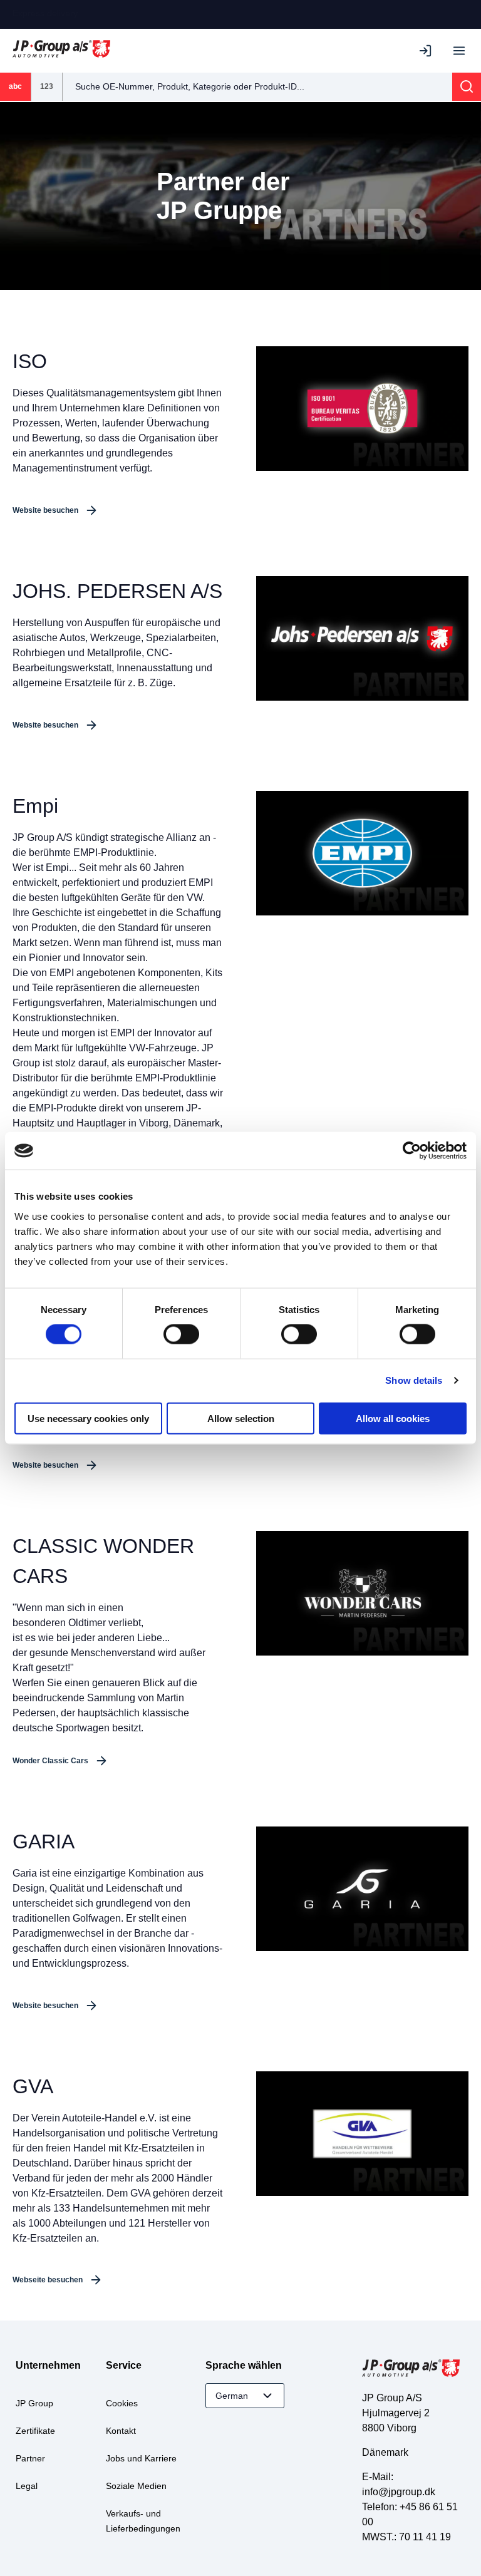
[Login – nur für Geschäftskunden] (428, 51)
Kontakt (121, 2431)
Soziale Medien (136, 2486)
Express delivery (45, 13)
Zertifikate (35, 2431)
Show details (414, 1380)
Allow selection (241, 1418)
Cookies (122, 2403)
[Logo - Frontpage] (61, 50)
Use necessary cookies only (88, 1418)
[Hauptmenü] (459, 51)
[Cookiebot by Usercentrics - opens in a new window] (412, 1151)
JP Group (34, 2403)
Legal (27, 2486)
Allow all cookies (393, 1418)
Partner (30, 2458)
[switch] (181, 1334)
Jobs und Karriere (141, 2458)
